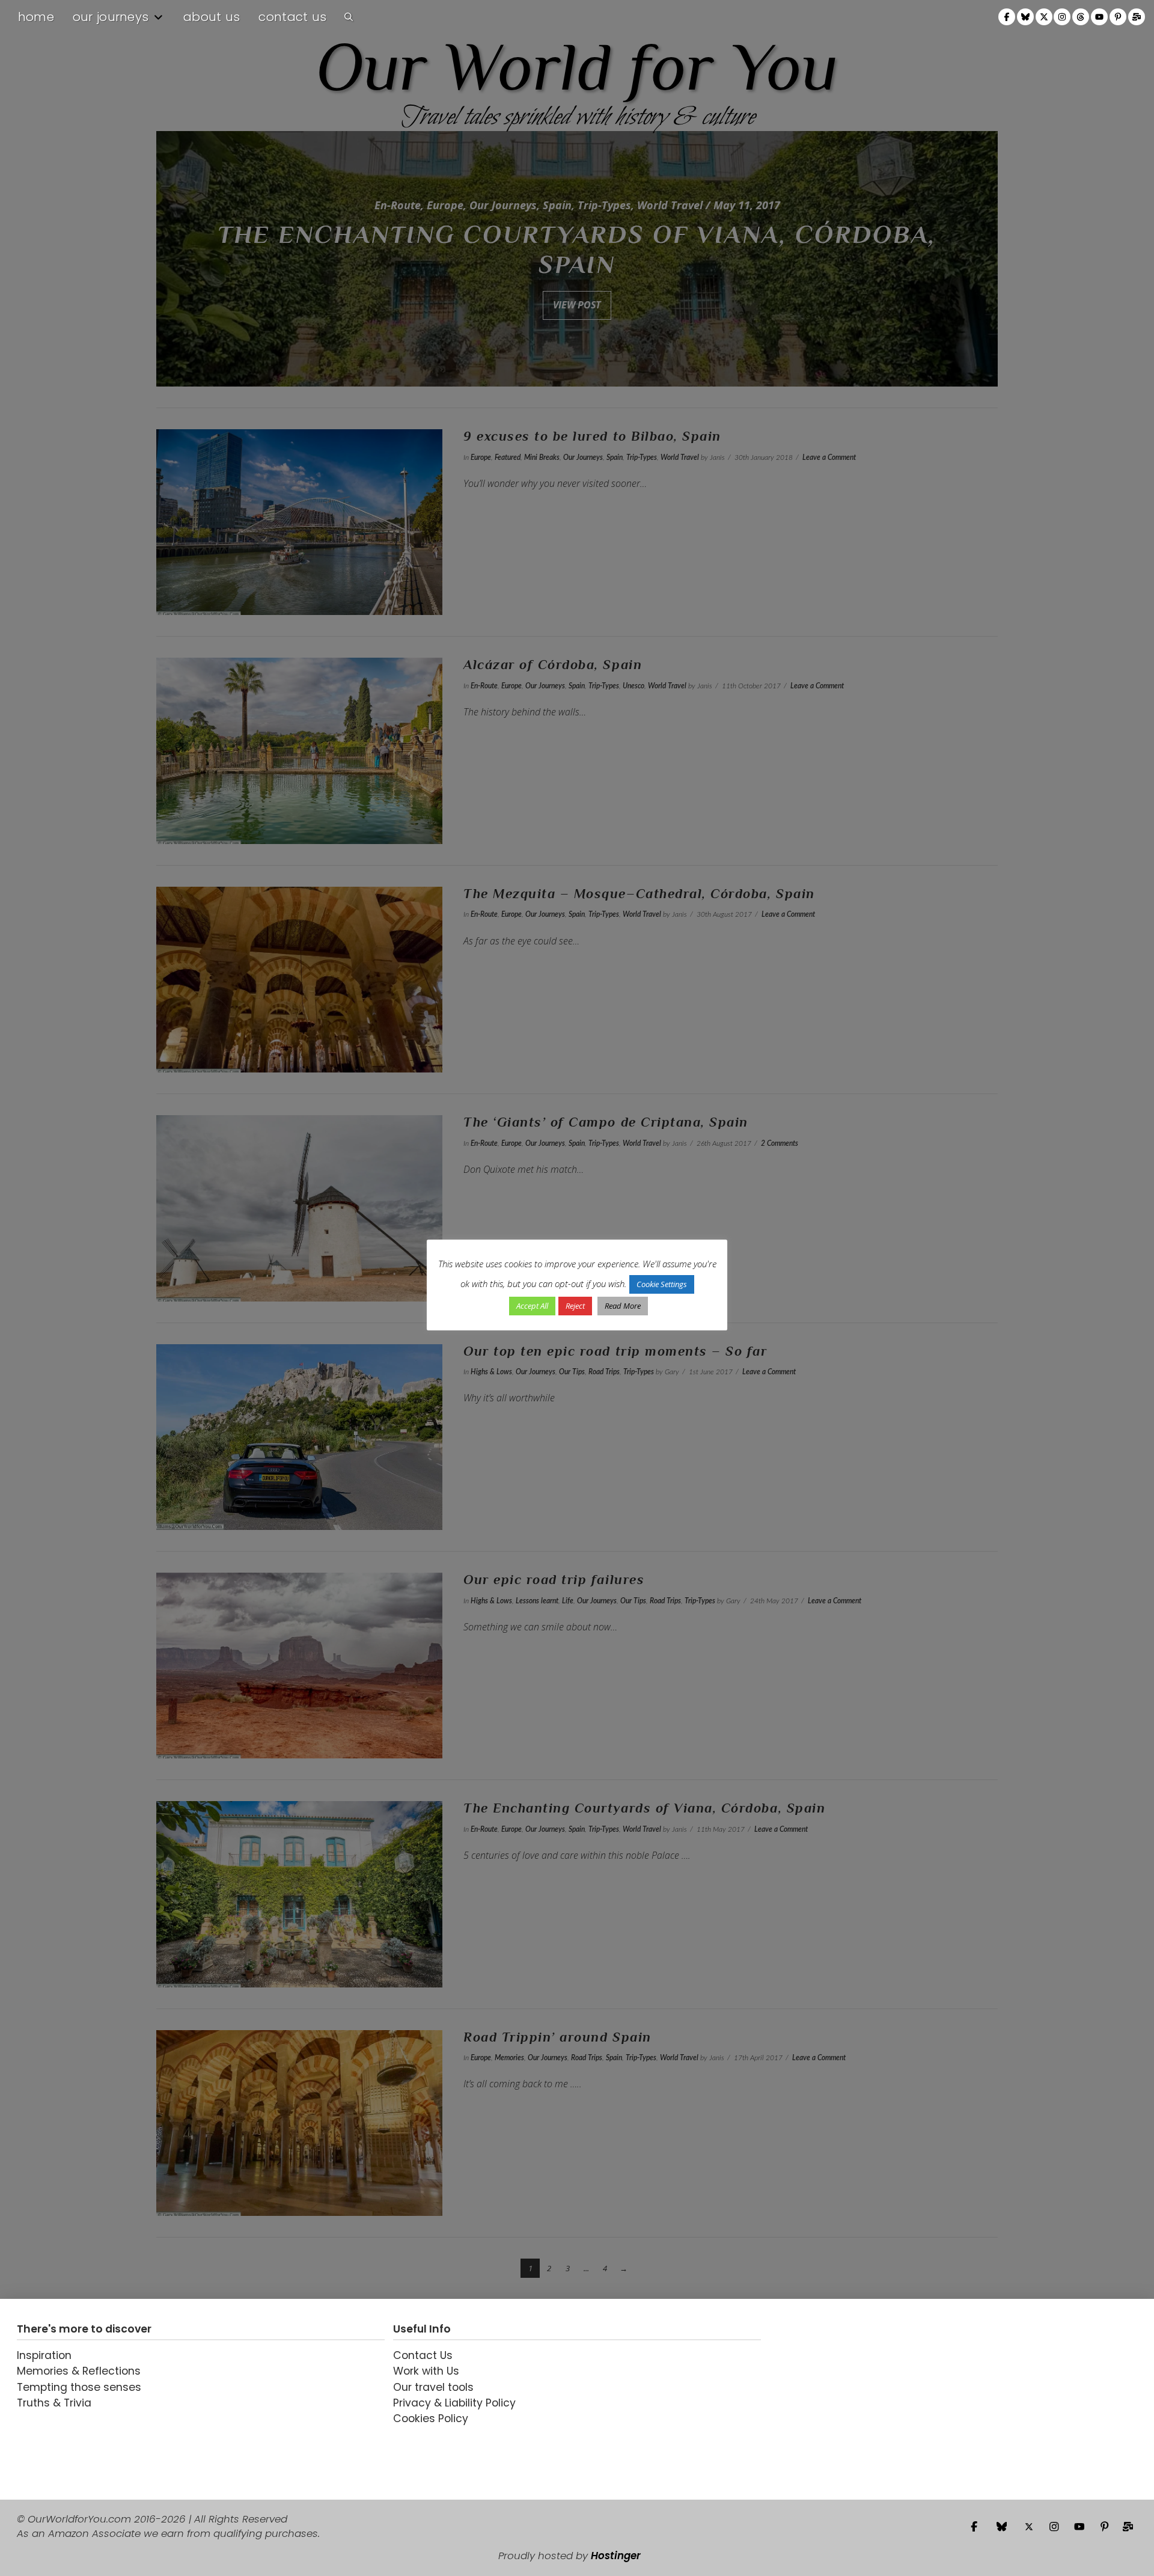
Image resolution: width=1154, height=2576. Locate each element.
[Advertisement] (844, 2399)
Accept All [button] (532, 1306)
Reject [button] (575, 1306)
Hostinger (616, 2556)
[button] (349, 17)
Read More (623, 1306)
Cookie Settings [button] (662, 1284)
